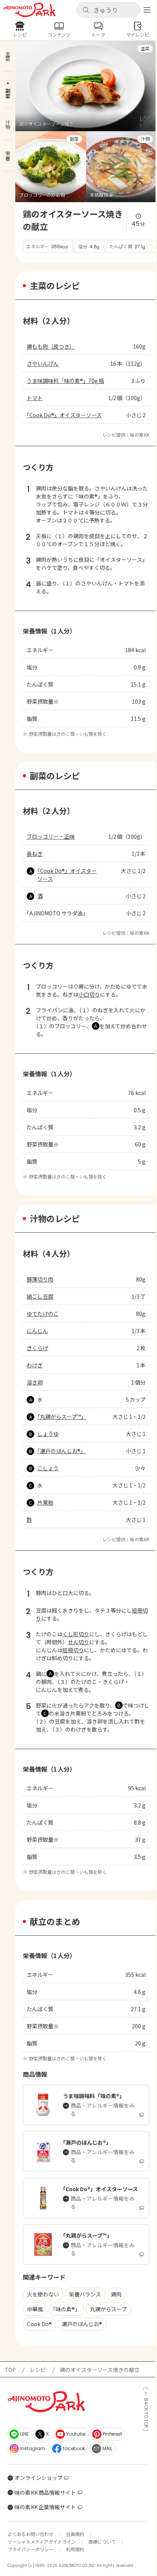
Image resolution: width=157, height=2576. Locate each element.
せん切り (78, 1642)
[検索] (86, 10)
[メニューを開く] (147, 10)
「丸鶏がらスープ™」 (62, 1417)
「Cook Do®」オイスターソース (64, 415)
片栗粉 (45, 1502)
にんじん (37, 1331)
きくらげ (37, 1348)
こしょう (48, 1468)
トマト (35, 398)
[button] (108, 10)
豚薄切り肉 (40, 1279)
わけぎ (35, 1365)
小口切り (89, 994)
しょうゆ (48, 1434)
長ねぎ (35, 854)
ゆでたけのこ (43, 1314)
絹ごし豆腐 (40, 1296)
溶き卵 (35, 1382)
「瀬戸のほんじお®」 (62, 1451)
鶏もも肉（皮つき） (51, 346)
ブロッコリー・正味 (51, 836)
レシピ (38, 2370)
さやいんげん (43, 363)
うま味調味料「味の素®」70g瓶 (65, 381)
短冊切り (73, 1650)
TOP (10, 2370)
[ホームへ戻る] (29, 10)
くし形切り (76, 1634)
